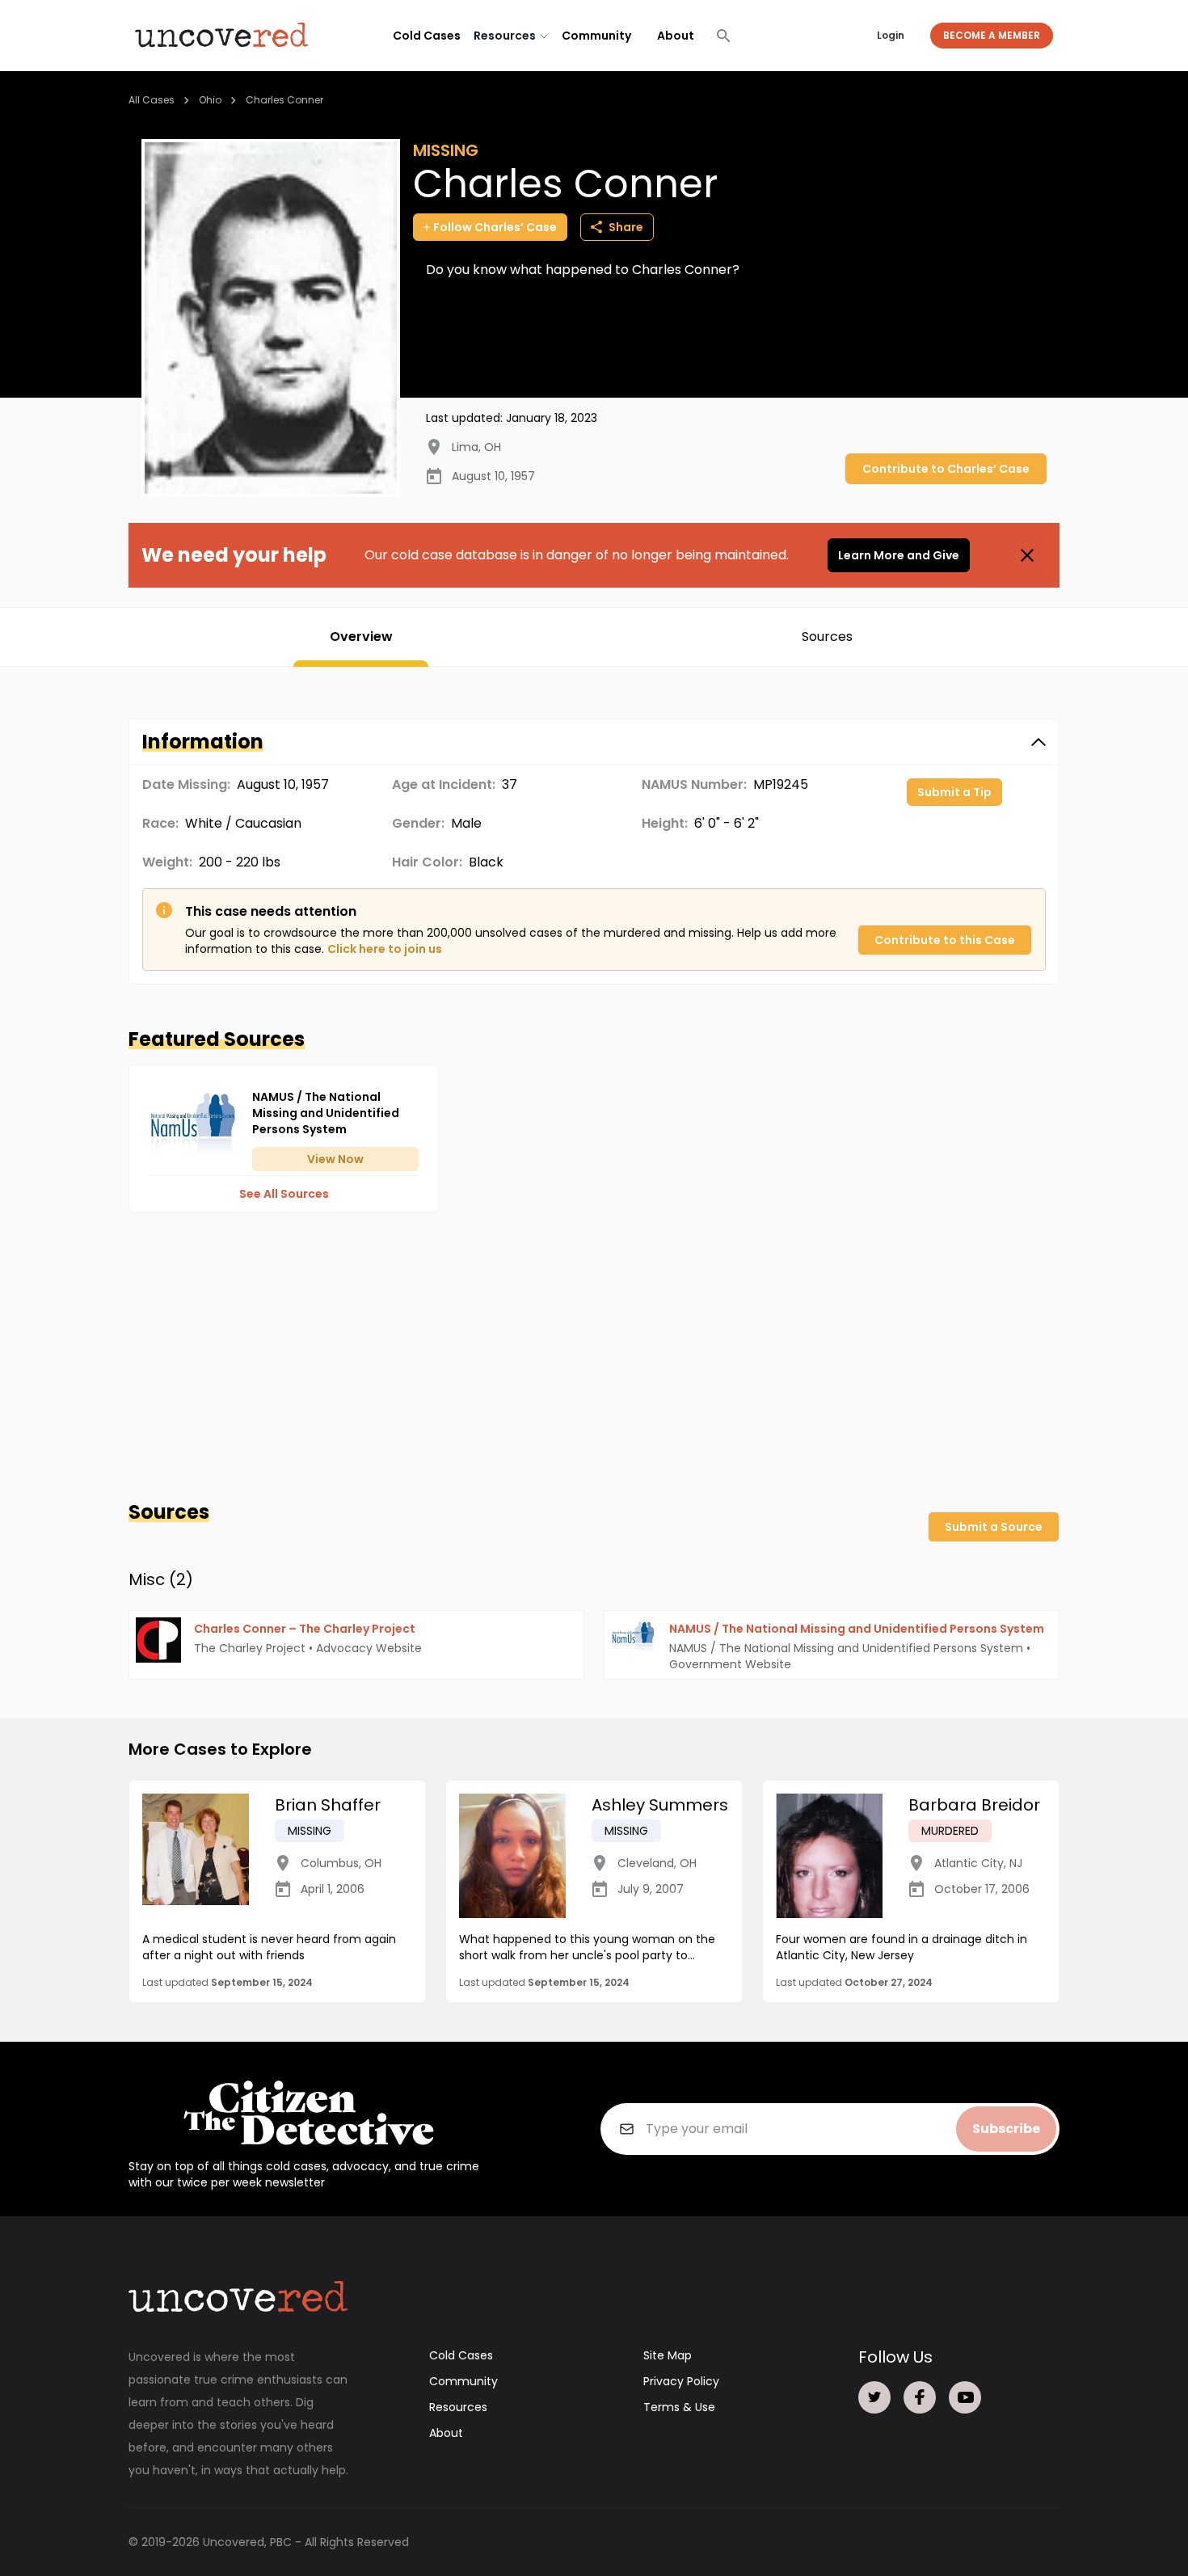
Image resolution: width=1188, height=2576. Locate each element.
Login (891, 35)
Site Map (668, 2355)
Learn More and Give (899, 555)
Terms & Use (679, 2407)
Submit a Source (994, 1527)
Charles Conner (284, 100)
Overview (361, 637)
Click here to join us (385, 949)
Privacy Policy (681, 2381)
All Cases (152, 100)
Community (596, 36)
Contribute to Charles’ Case (946, 469)
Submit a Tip (954, 792)
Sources (827, 637)
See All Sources (284, 1194)
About (676, 36)
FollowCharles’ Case (495, 227)
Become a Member (992, 35)
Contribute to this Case (945, 940)
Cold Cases (427, 36)
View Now (335, 1159)
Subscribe (1006, 2129)
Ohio (210, 100)
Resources (458, 2407)
